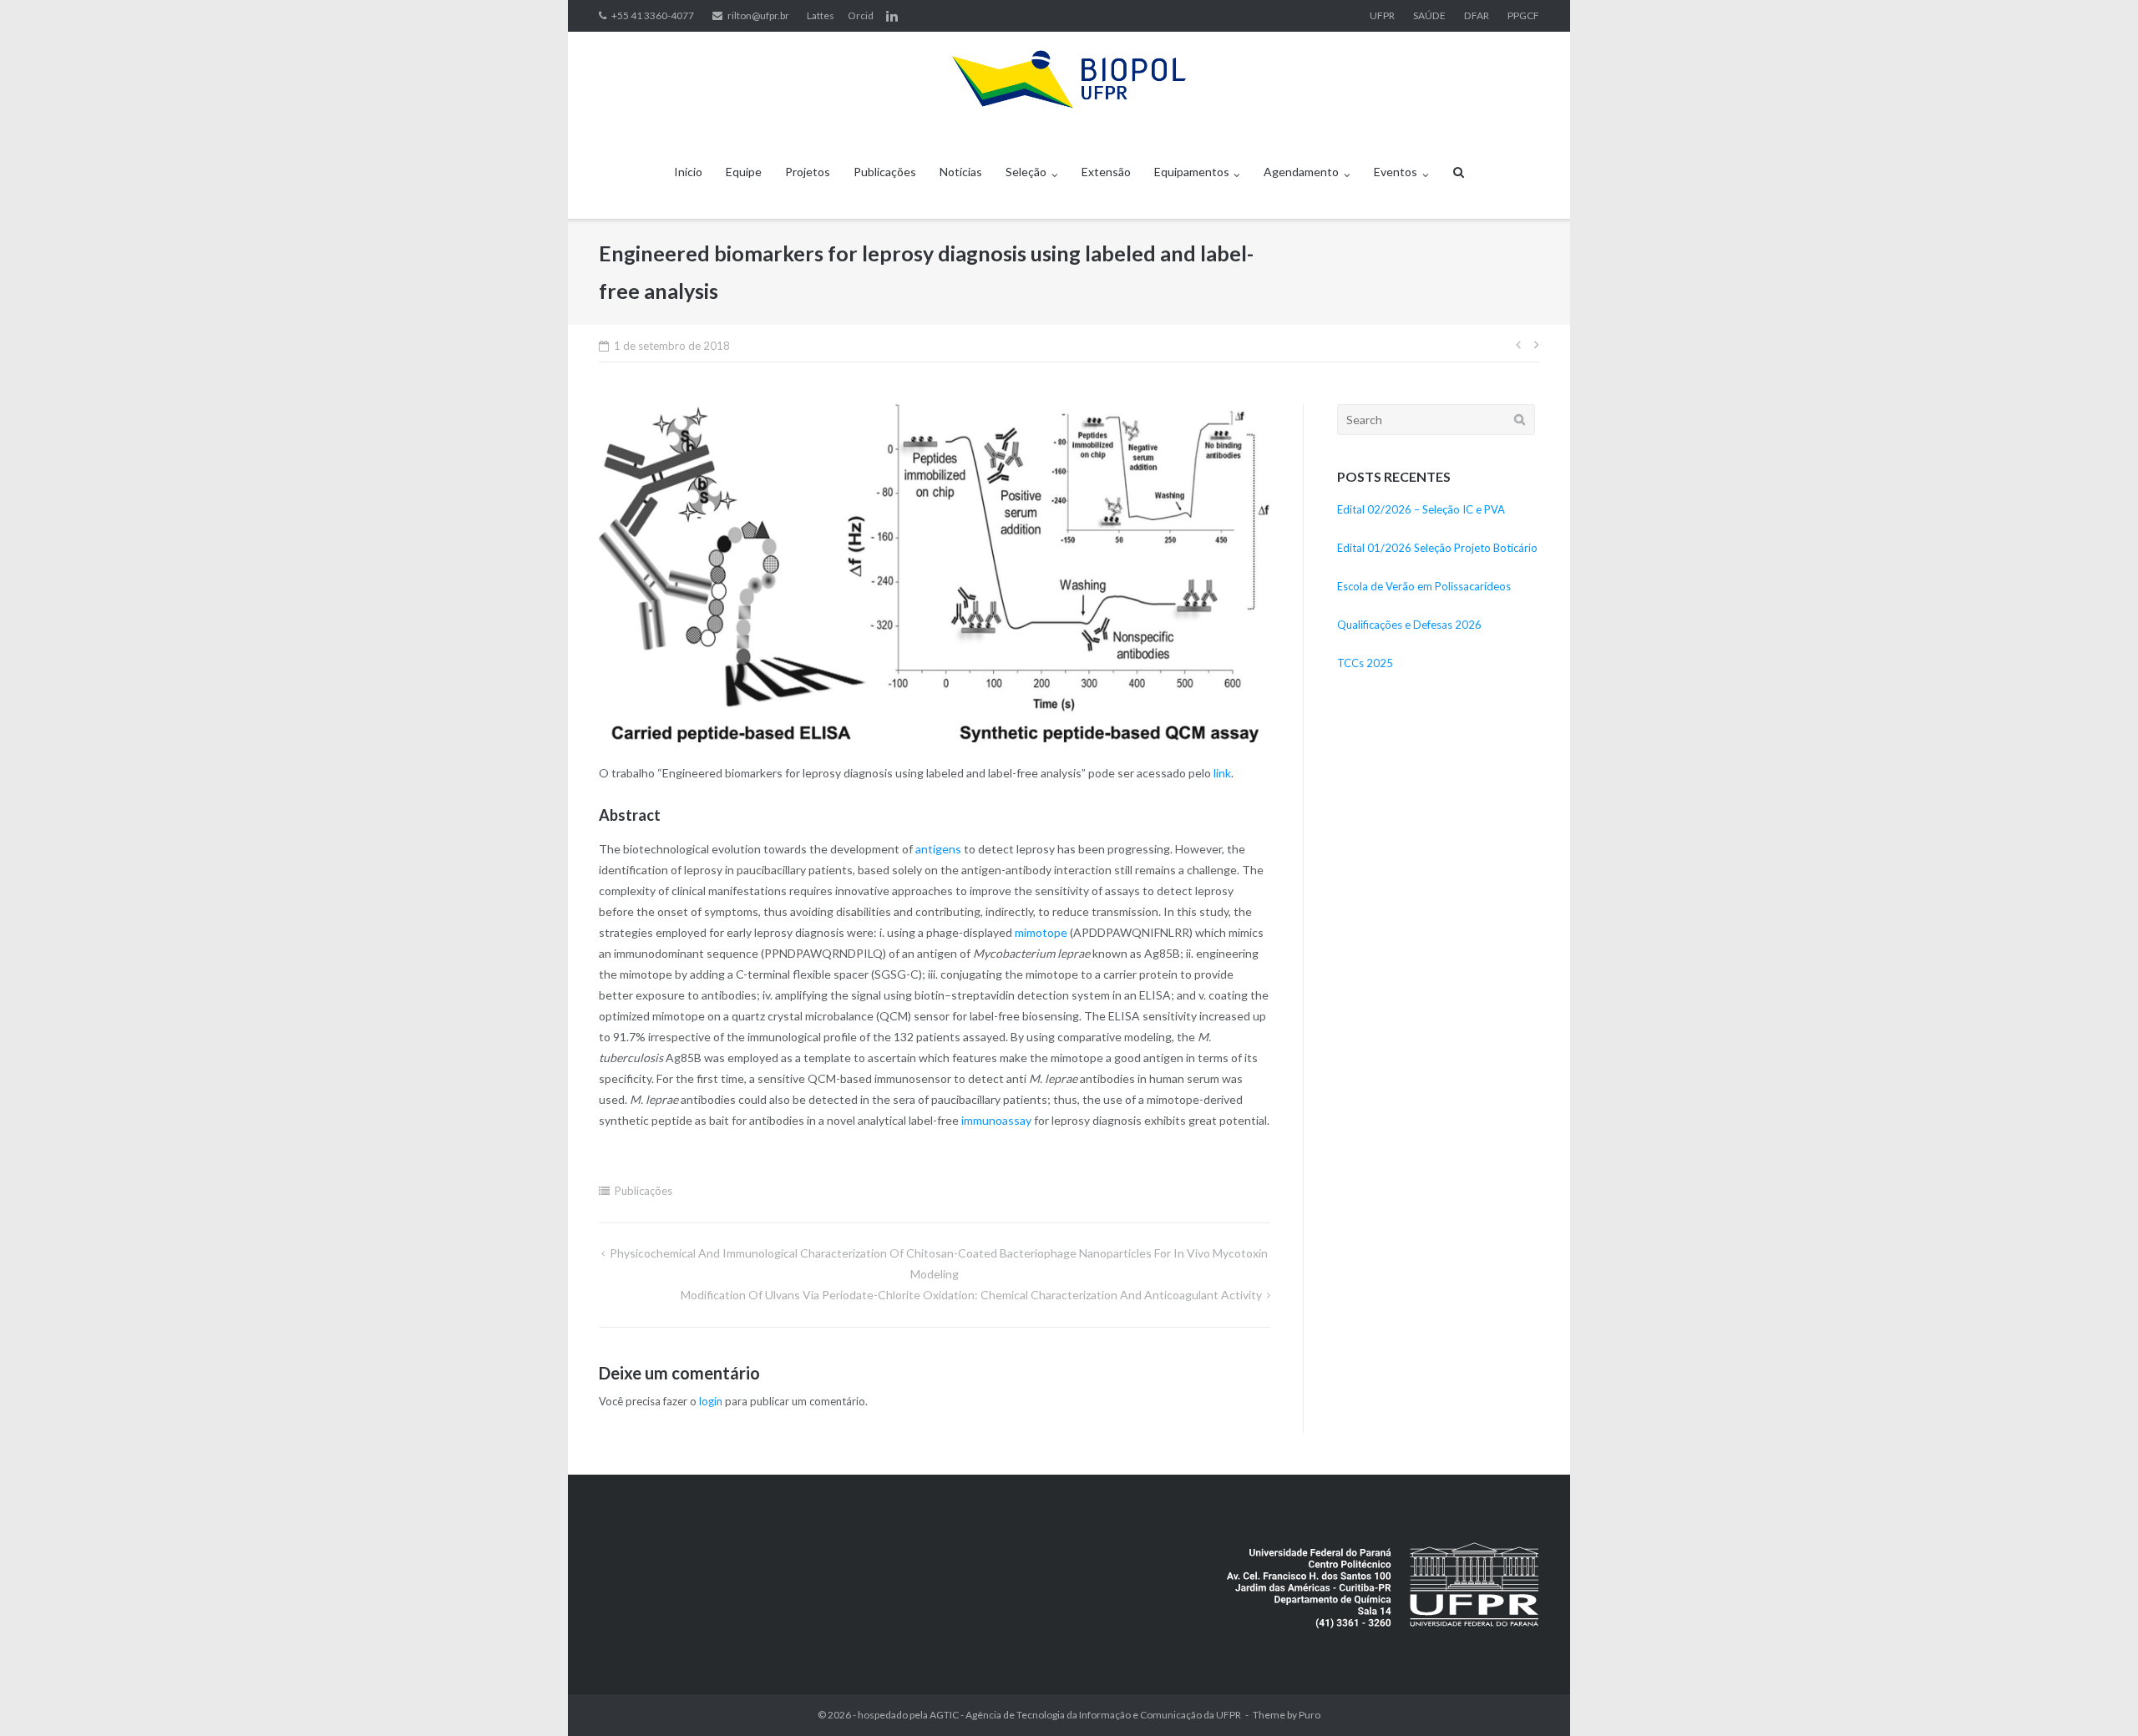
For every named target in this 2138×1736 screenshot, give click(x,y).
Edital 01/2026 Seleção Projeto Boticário (1437, 548)
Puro (1310, 1715)
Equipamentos (1192, 172)
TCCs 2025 (1365, 663)
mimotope (1041, 932)
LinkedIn (892, 16)
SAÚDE (1429, 15)
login (711, 1401)
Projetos (808, 172)
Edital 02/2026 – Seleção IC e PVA (1421, 509)
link (1222, 773)
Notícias (961, 172)
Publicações (885, 172)
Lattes (821, 15)
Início (688, 172)
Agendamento (1301, 172)
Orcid (861, 15)
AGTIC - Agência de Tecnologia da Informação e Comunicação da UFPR (1085, 1715)
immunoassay (996, 1120)
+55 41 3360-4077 (653, 15)
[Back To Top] (2097, 1696)
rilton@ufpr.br (758, 15)
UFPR (1382, 15)
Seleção (1026, 172)
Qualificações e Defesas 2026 (1409, 625)
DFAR (1477, 15)
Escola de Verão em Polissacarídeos (1424, 586)
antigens (938, 849)
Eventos (1396, 172)
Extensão (1106, 172)
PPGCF (1523, 15)
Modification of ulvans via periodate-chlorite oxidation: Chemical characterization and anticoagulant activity (971, 1295)
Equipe (744, 172)
